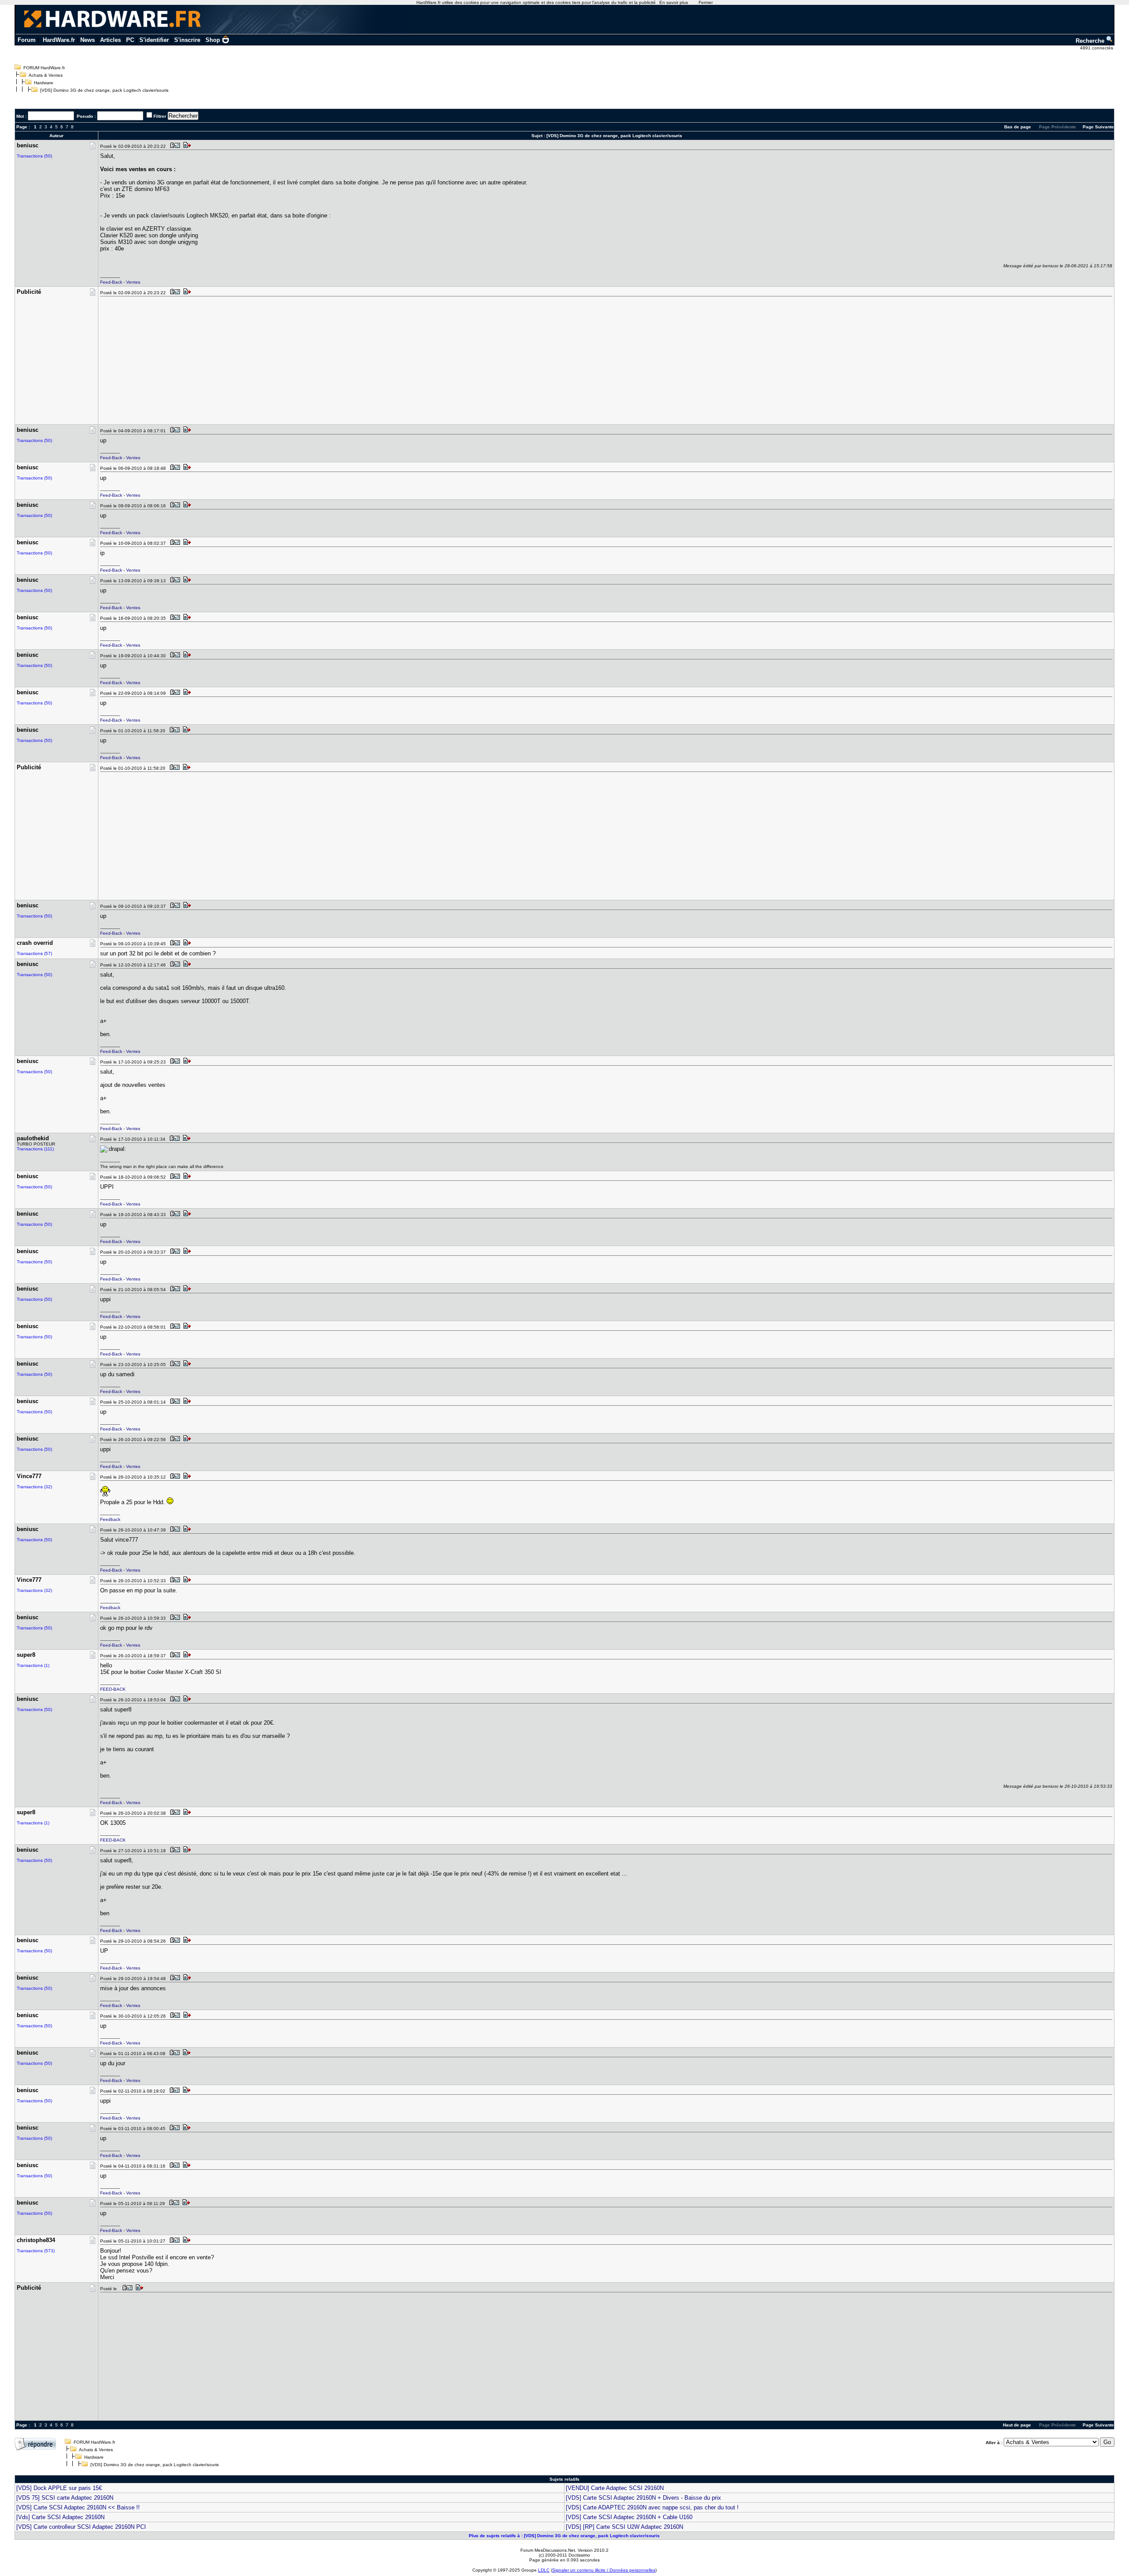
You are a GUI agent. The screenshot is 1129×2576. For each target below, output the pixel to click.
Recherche (1091, 41)
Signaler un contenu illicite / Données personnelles (604, 2570)
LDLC (544, 2570)
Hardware (44, 83)
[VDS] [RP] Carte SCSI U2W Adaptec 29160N (624, 2527)
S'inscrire (187, 40)
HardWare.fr (59, 40)
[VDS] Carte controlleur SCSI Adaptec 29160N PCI (81, 2527)
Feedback (110, 1519)
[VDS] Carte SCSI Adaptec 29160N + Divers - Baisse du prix (643, 2498)
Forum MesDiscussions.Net (548, 2550)
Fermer (706, 2)
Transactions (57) (34, 953)
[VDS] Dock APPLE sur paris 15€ (59, 2488)
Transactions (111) (35, 1149)
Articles (110, 40)
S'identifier (154, 40)
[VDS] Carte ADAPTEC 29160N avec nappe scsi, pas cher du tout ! (652, 2507)
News (88, 40)
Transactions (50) (34, 156)
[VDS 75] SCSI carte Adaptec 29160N (65, 2498)
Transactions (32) (34, 1487)
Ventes (133, 282)
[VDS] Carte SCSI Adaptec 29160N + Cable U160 (629, 2517)
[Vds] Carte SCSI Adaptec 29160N (60, 2517)
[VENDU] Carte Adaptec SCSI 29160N (615, 2488)
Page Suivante (1098, 127)
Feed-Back (111, 282)
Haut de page (1017, 2425)
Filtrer (160, 116)
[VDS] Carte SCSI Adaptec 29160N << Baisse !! (78, 2507)
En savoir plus (674, 2)
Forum (27, 40)
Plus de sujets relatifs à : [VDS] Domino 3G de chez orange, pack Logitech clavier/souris (564, 2536)
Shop (213, 40)
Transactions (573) (36, 2251)
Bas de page (1018, 127)
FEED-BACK (113, 1689)
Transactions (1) (33, 1665)
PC (130, 40)
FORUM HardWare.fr (44, 68)
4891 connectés (1097, 48)
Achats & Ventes (46, 75)
